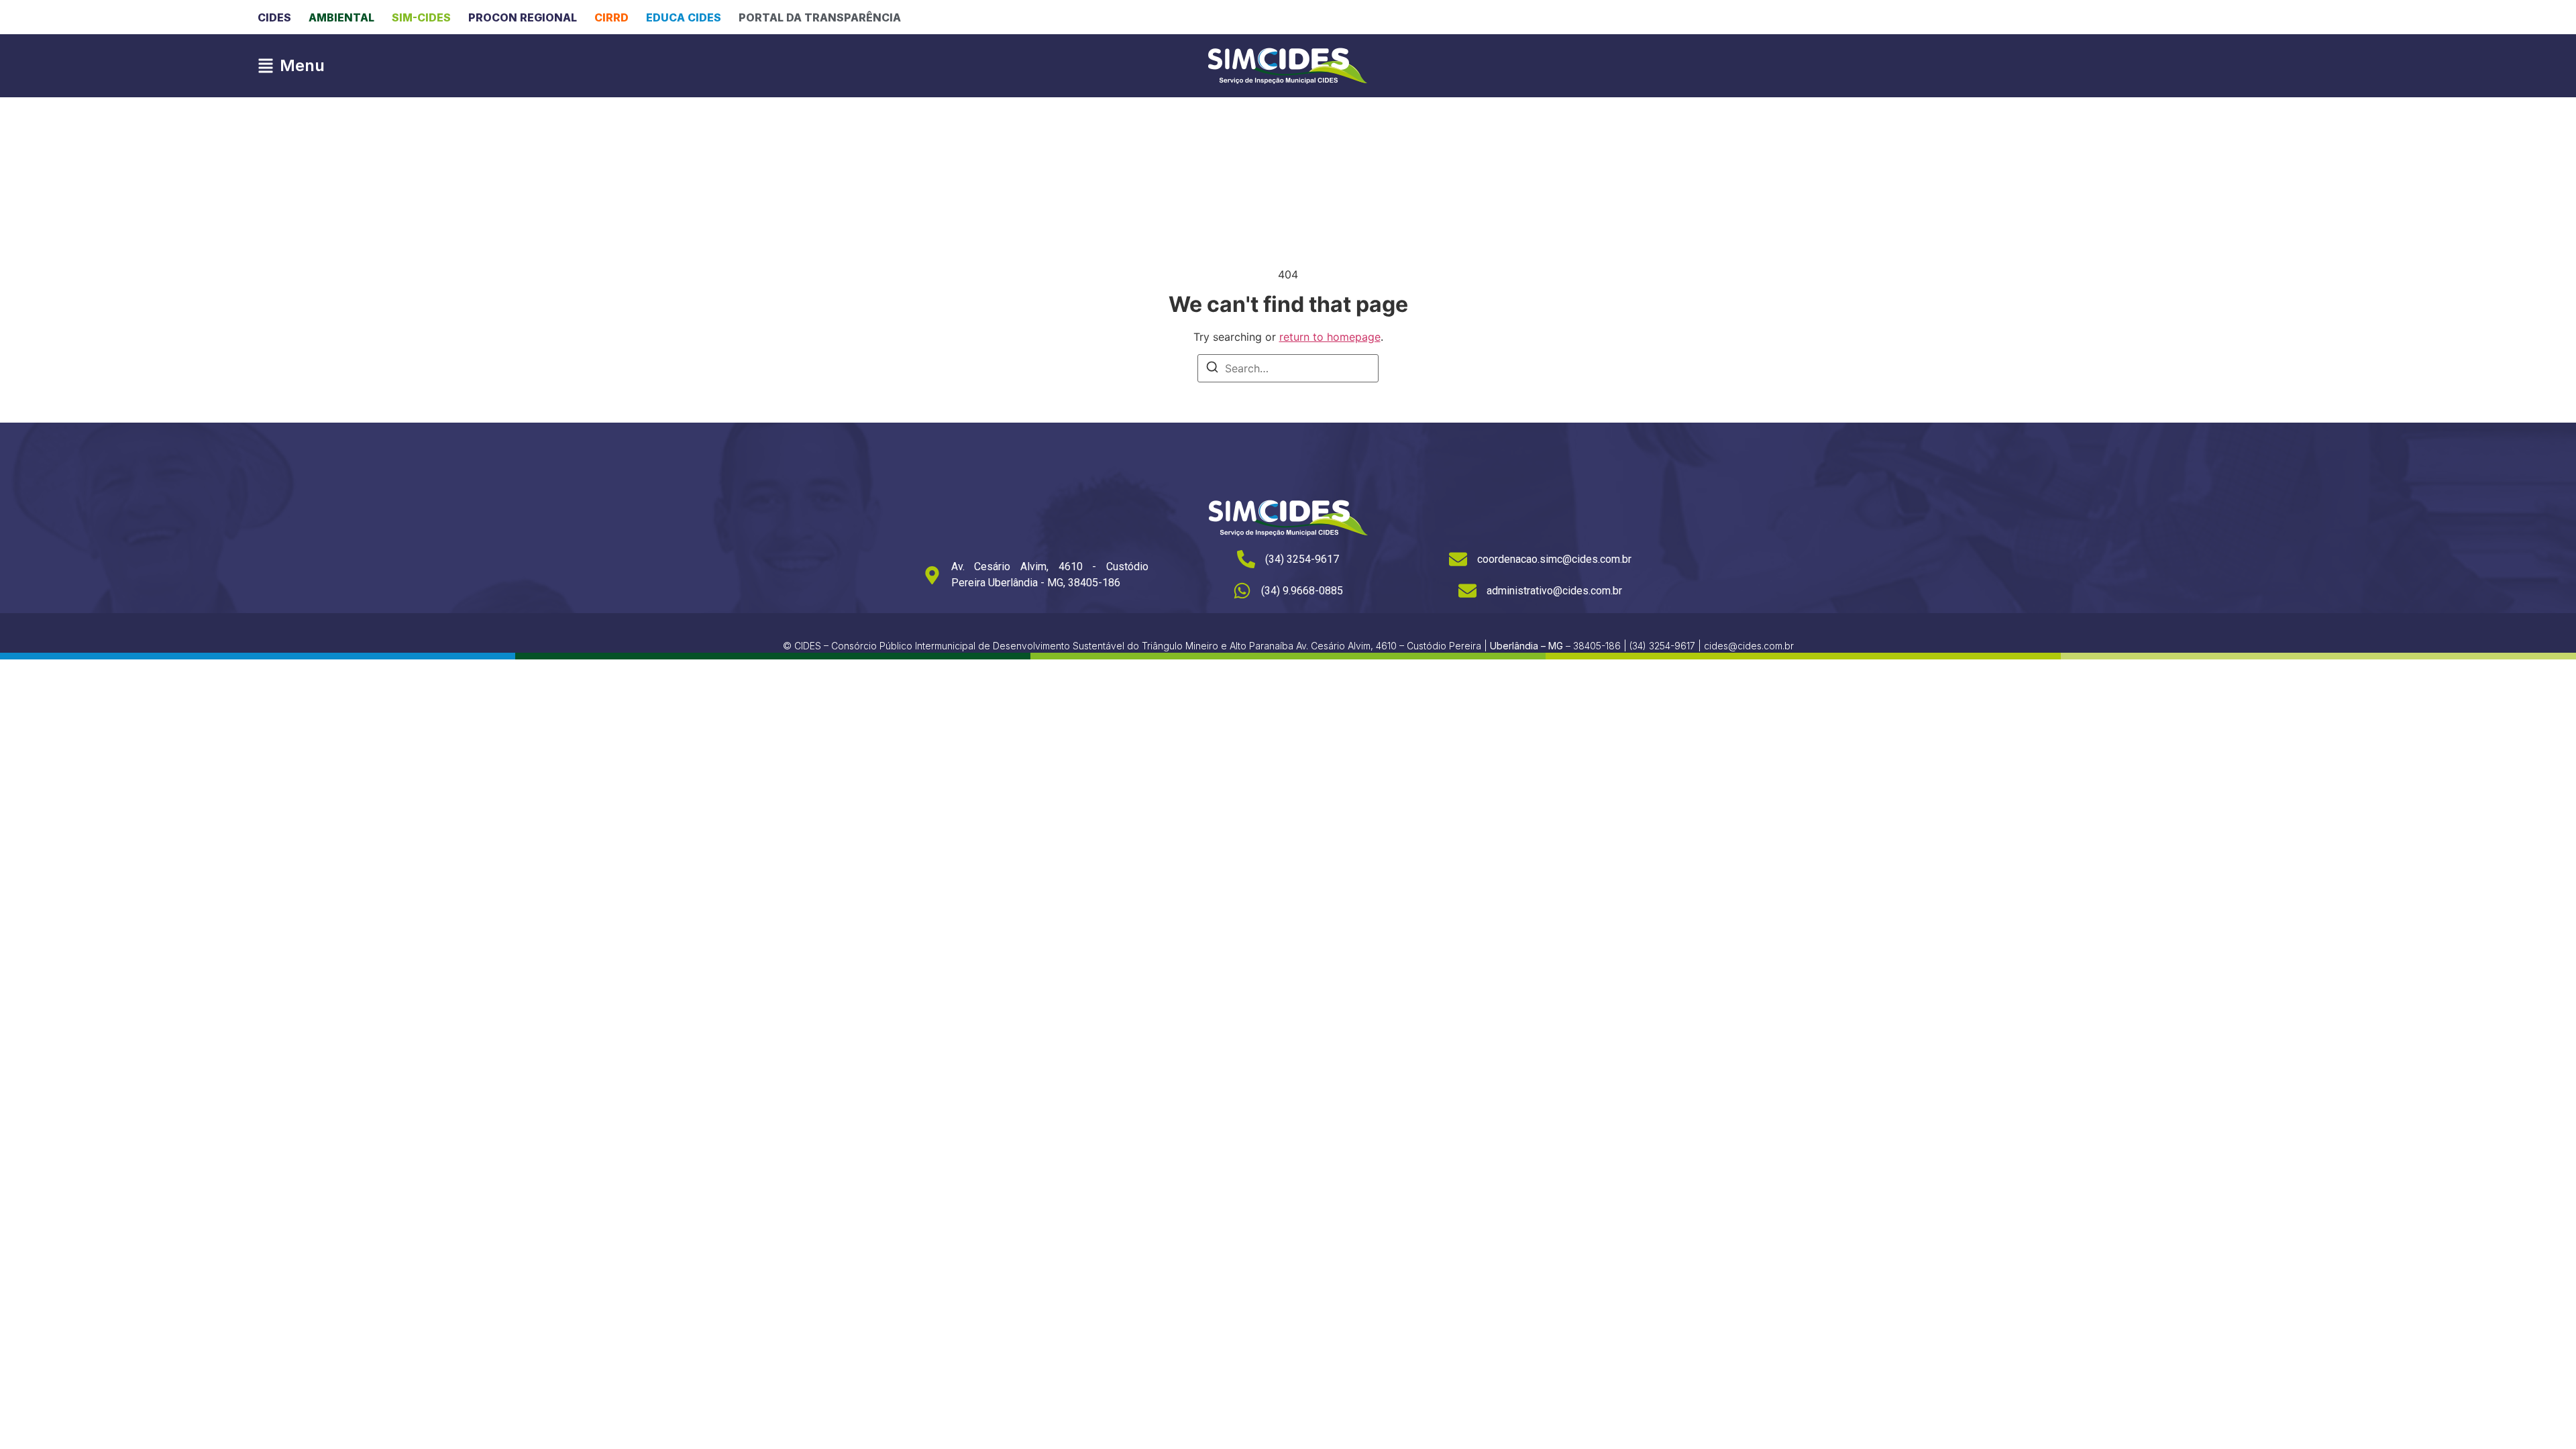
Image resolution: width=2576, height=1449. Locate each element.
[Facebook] (2241, 17)
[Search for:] (1288, 368)
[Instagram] (2269, 17)
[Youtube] (2296, 17)
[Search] (1212, 369)
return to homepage (1330, 337)
